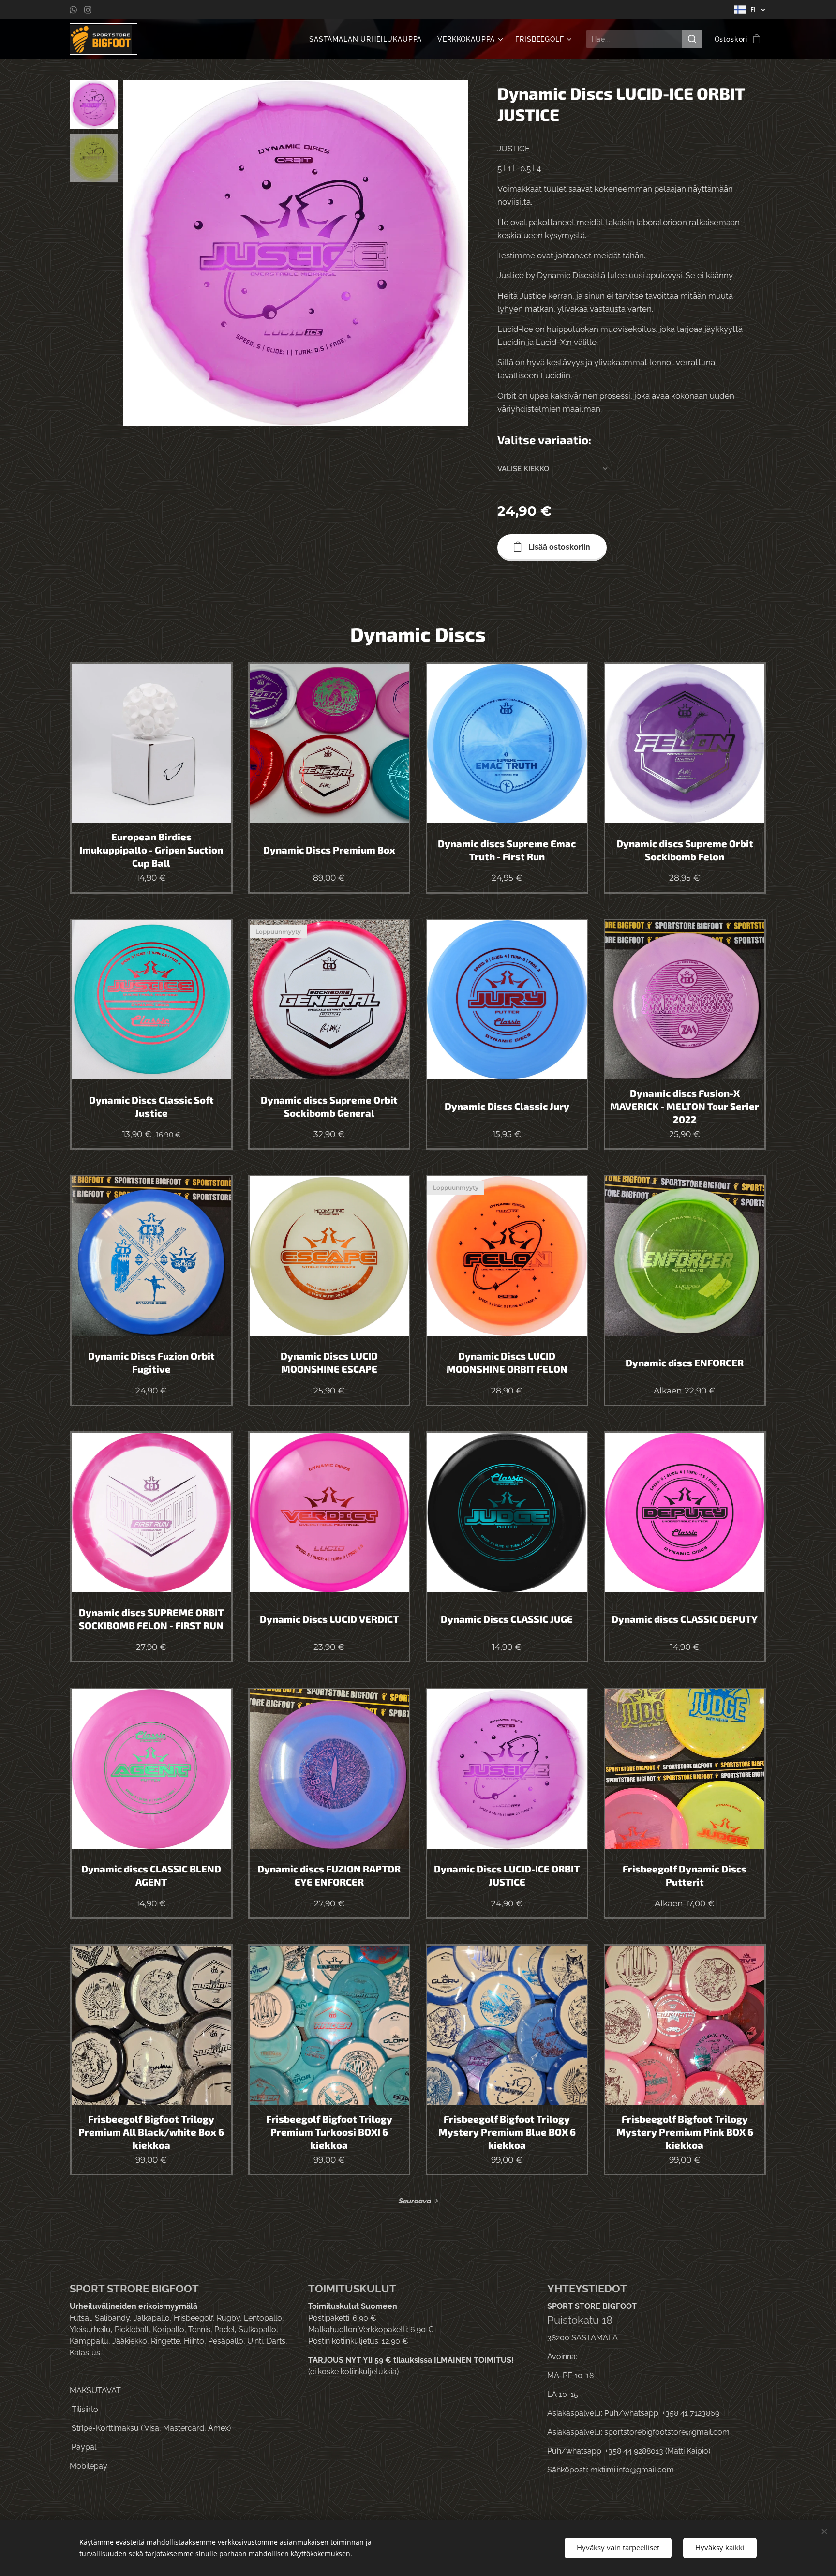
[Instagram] (88, 10)
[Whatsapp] (73, 10)
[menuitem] (368, 39)
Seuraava (415, 2201)
